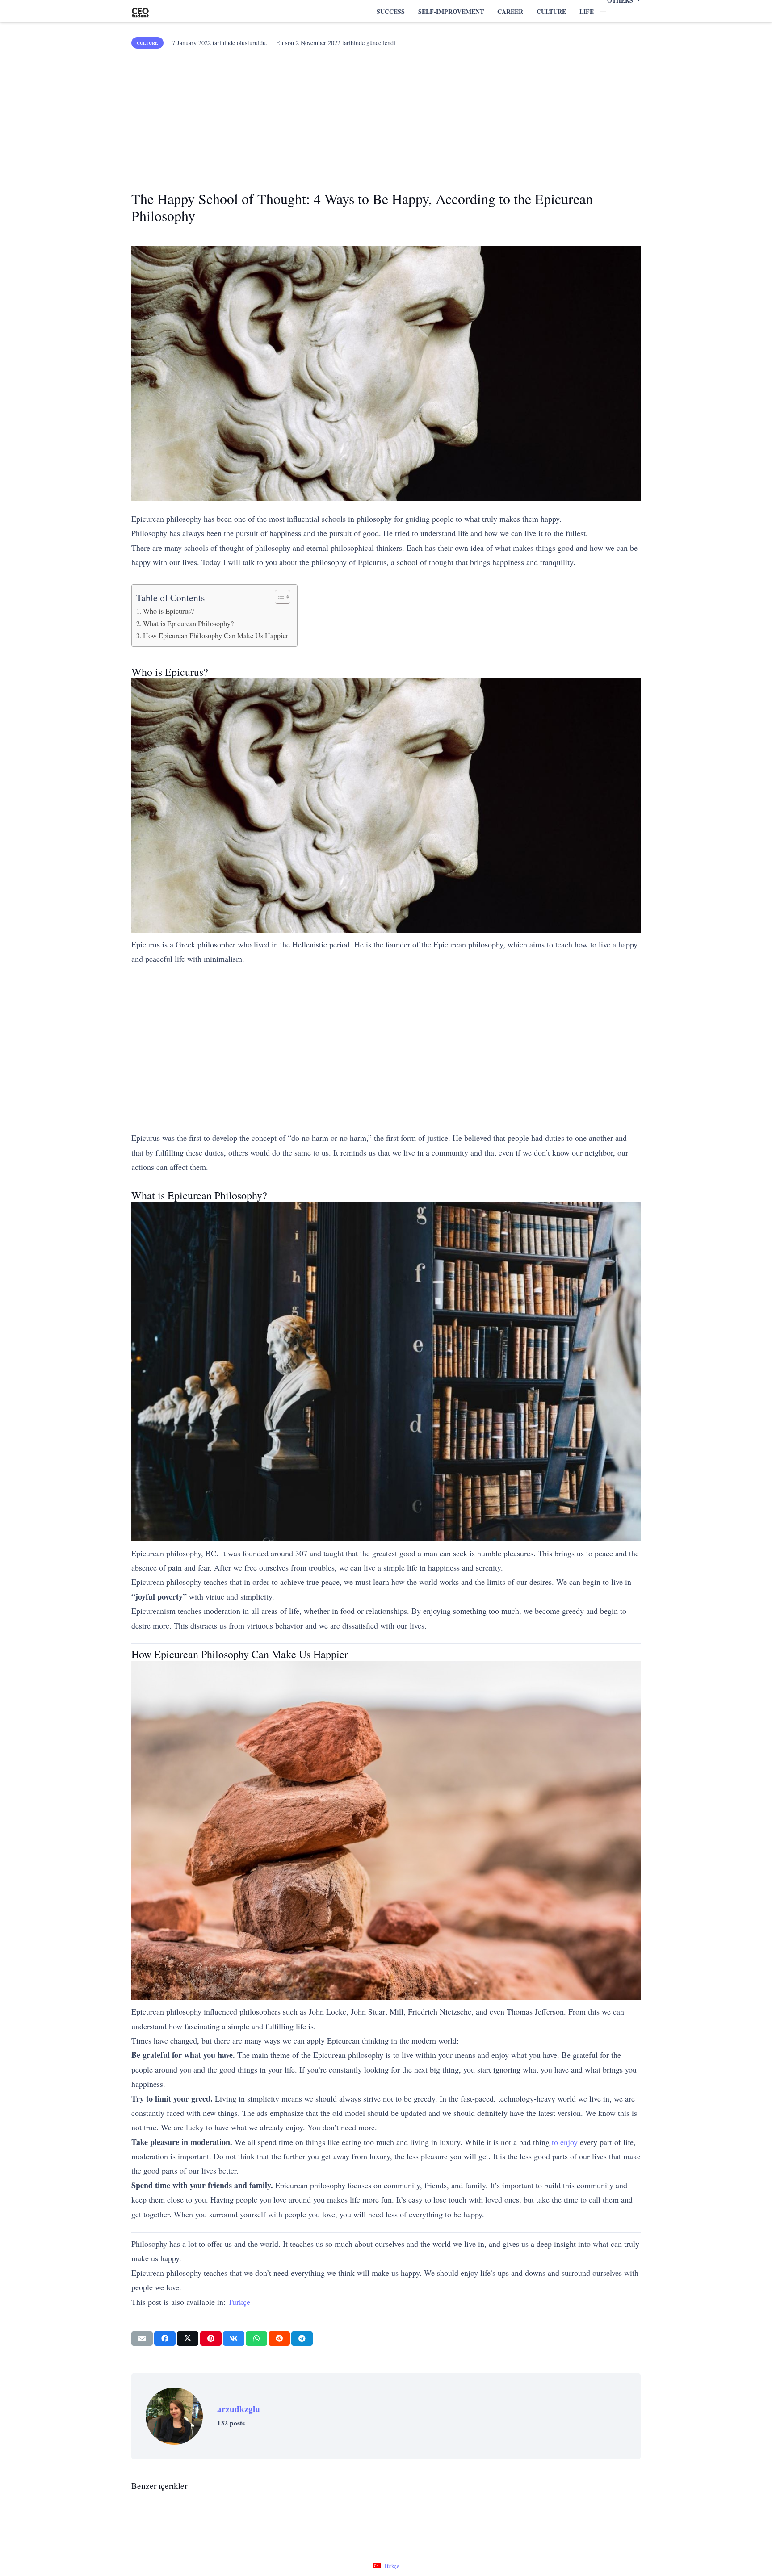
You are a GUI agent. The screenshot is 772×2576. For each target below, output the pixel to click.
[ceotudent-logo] (140, 11)
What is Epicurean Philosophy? (188, 624)
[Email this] (142, 2338)
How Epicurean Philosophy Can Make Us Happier (216, 636)
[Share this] (165, 2338)
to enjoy (565, 2142)
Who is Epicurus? (168, 611)
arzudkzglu (239, 2409)
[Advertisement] (386, 116)
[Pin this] (211, 2338)
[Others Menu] (603, 12)
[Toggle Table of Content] (278, 597)
